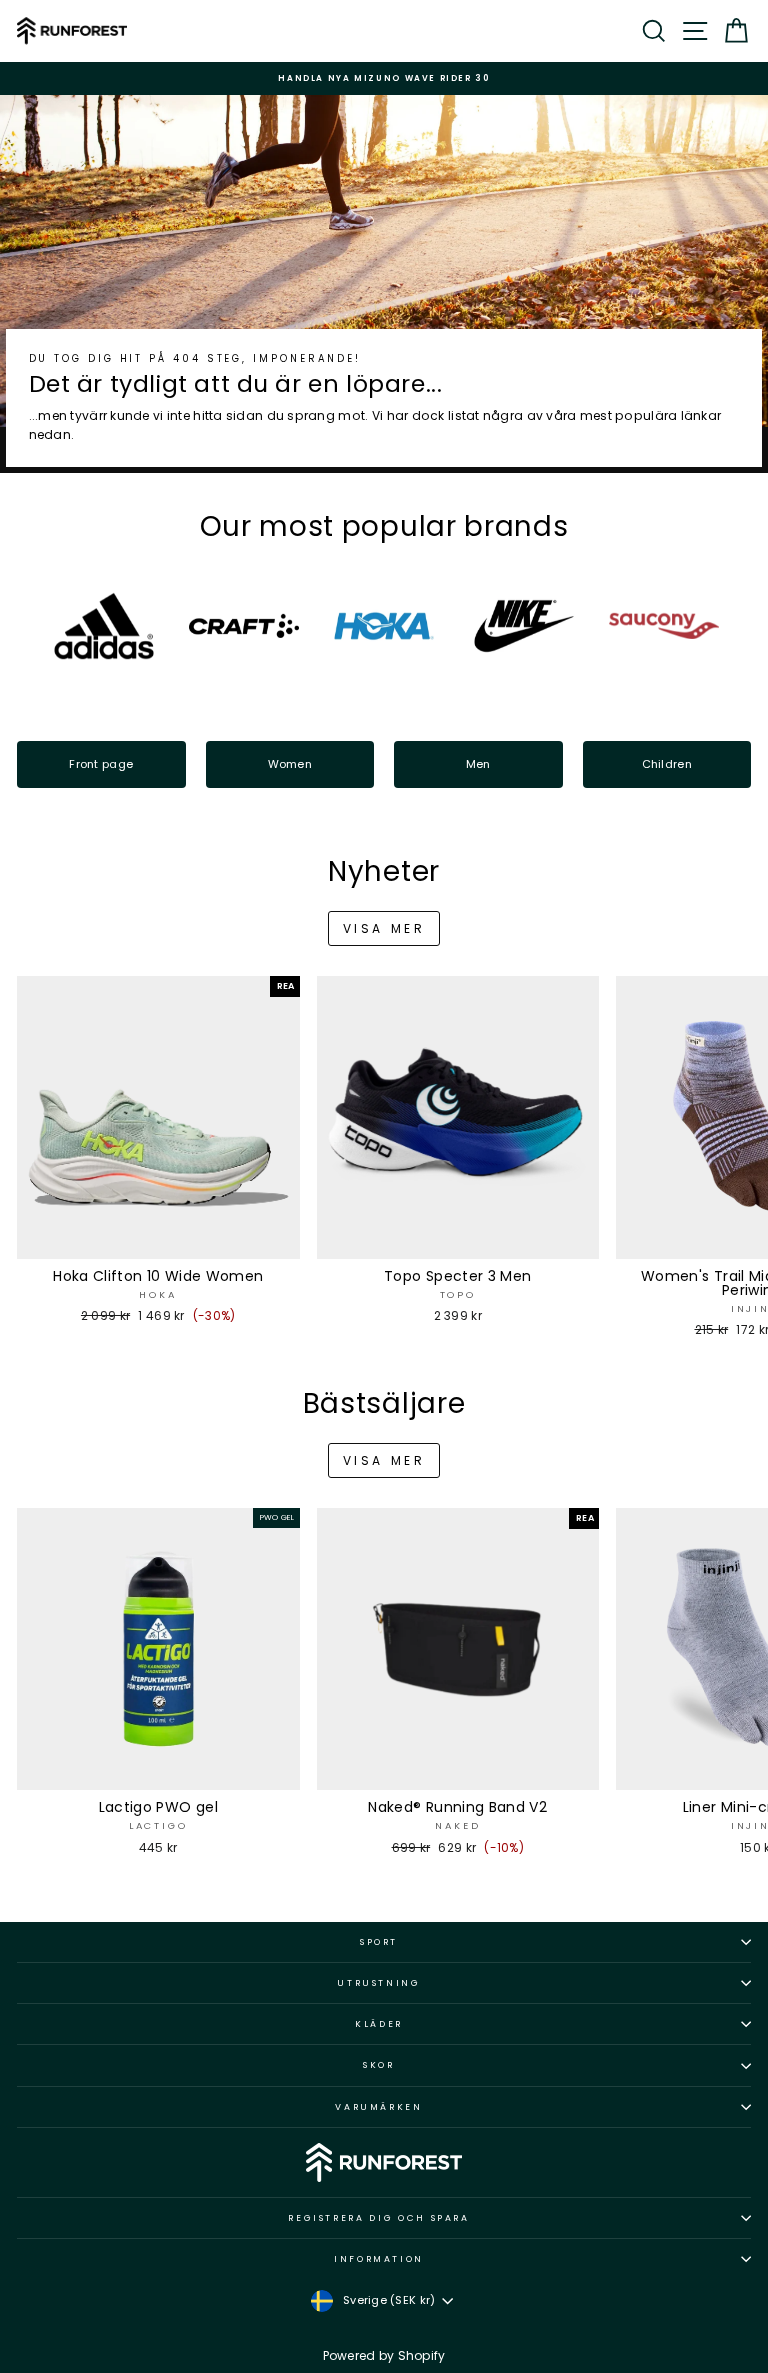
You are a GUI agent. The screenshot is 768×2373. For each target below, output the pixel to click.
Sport (379, 1942)
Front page (101, 764)
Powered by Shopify (384, 2355)
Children (667, 764)
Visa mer (384, 928)
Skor (379, 2065)
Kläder (379, 2024)
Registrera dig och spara (379, 2218)
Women (290, 764)
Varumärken (379, 2107)
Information (379, 2259)
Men (478, 764)
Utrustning (379, 1983)
